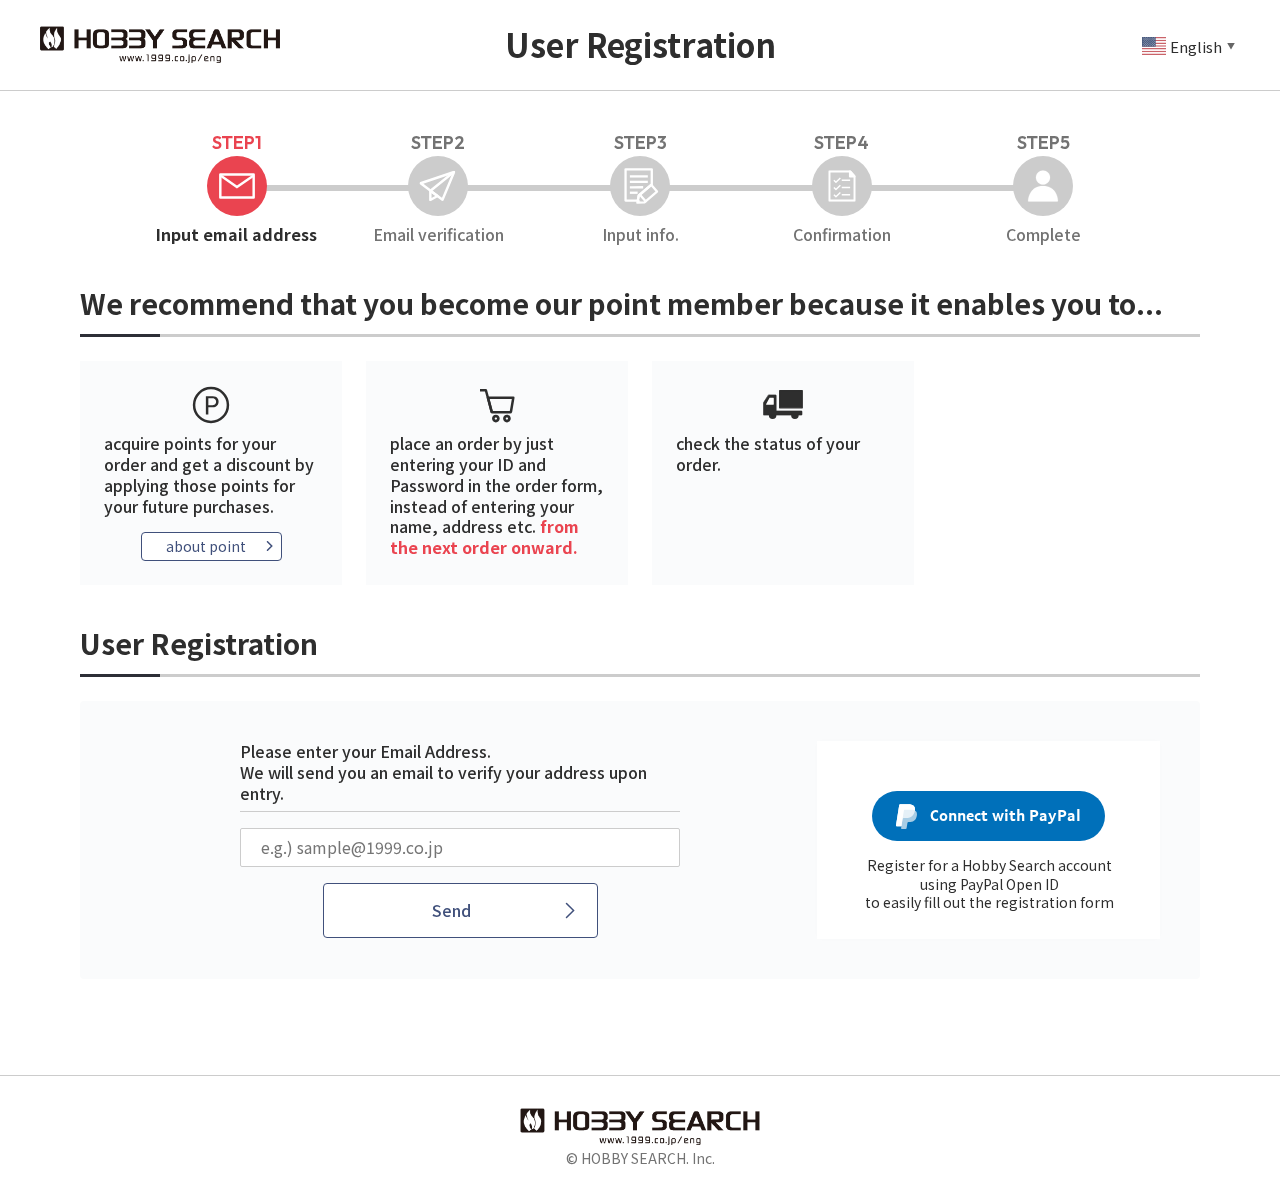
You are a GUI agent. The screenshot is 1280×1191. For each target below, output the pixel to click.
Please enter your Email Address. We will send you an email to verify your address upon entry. (443, 772)
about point (206, 546)
